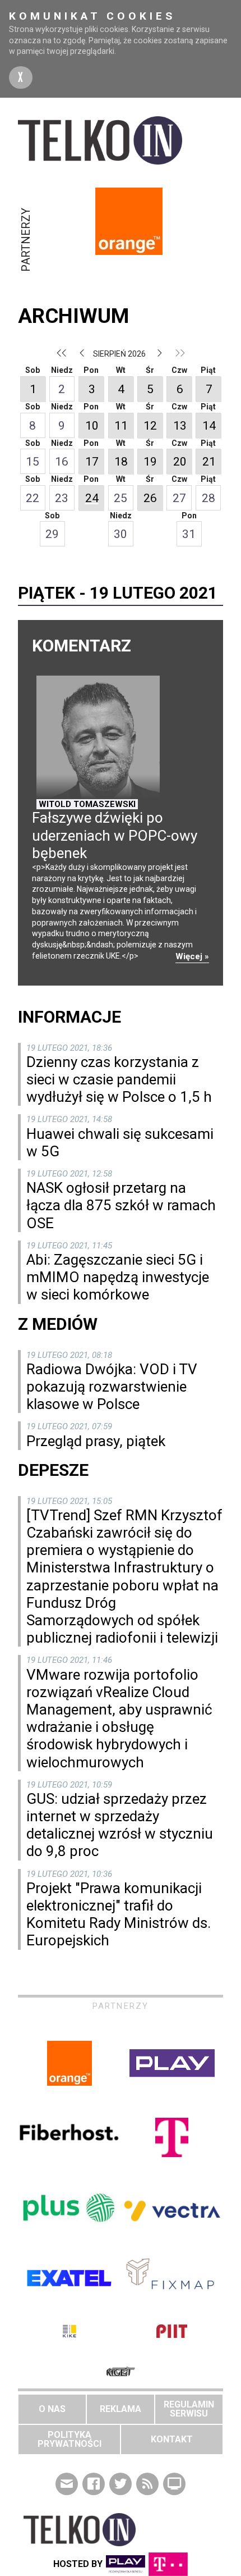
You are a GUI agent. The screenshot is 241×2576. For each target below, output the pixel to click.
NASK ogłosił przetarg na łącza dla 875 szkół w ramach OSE (121, 1205)
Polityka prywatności (69, 2439)
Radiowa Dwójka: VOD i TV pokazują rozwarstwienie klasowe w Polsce (112, 1387)
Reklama (121, 2409)
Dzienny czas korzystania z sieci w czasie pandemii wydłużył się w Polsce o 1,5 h (119, 1079)
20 (180, 462)
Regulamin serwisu (189, 2409)
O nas (52, 2409)
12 (150, 426)
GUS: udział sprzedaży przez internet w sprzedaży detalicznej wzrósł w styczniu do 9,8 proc (120, 1825)
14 (209, 426)
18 (121, 462)
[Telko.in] (121, 140)
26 (150, 498)
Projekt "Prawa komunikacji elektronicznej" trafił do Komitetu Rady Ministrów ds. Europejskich (119, 1914)
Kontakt (172, 2439)
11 (121, 426)
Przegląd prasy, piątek (96, 1441)
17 (92, 462)
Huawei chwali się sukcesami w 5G (120, 1143)
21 (209, 462)
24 (92, 498)
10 (92, 426)
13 (180, 426)
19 (150, 462)
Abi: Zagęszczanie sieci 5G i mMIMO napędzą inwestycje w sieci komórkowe (118, 1277)
